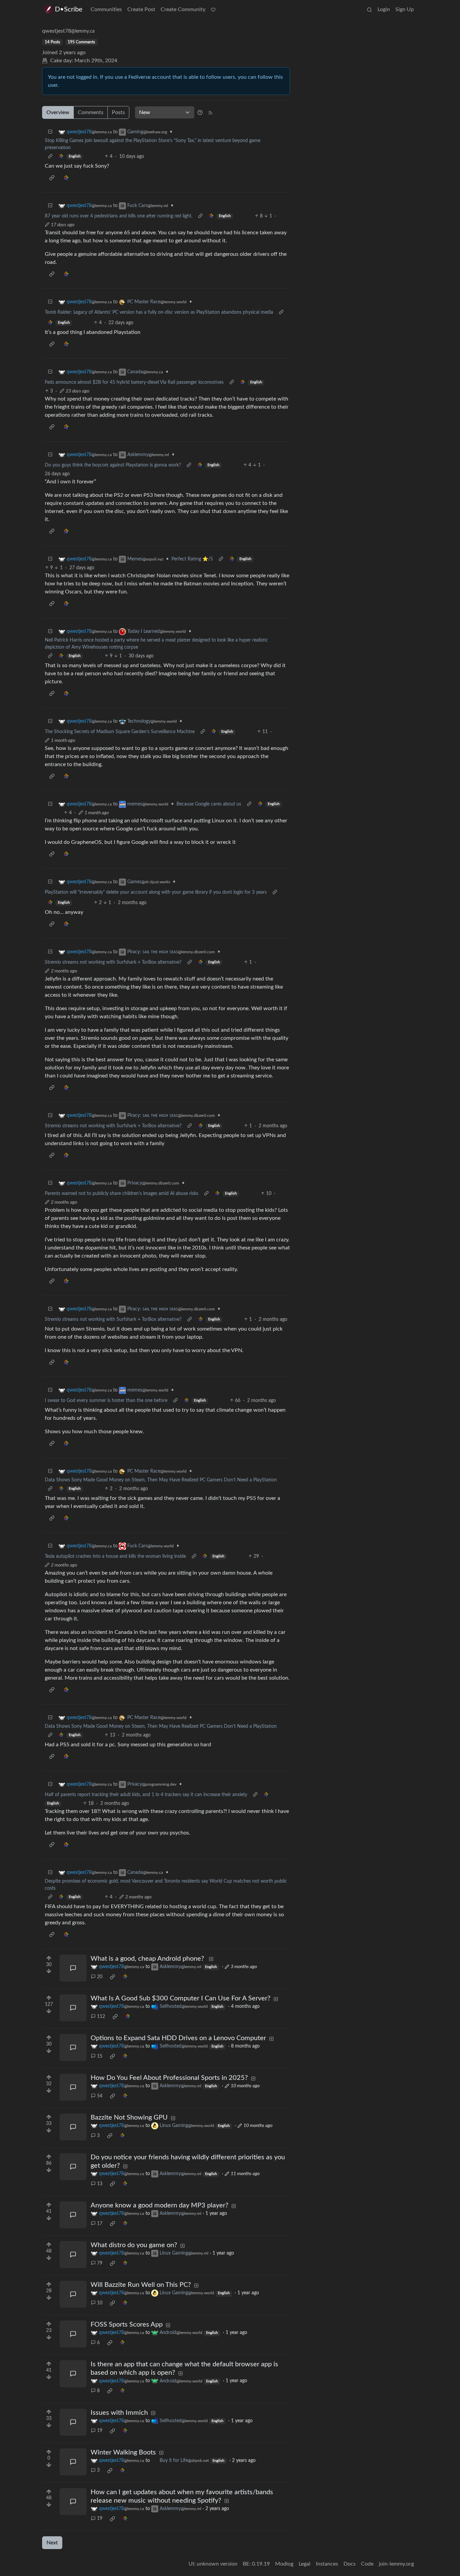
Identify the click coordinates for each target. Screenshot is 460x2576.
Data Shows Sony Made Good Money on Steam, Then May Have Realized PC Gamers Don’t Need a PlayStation (161, 1480)
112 (101, 2017)
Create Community (183, 9)
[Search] (369, 9)
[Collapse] (50, 132)
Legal (305, 2564)
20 (100, 1977)
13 (100, 2184)
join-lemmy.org (396, 2564)
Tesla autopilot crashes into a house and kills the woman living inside (115, 1556)
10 (100, 2303)
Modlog (284, 2564)
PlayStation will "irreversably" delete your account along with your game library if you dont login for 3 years (156, 892)
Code (367, 2564)
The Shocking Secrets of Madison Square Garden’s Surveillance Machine (120, 732)
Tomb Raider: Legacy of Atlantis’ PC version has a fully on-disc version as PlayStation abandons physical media (159, 312)
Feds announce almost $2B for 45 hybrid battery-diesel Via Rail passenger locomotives (134, 382)
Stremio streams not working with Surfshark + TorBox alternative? (113, 962)
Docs (350, 2564)
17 (100, 2224)
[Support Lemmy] (213, 9)
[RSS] (210, 112)
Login (384, 9)
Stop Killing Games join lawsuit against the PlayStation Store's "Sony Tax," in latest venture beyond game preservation (153, 144)
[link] (61, 157)
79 (100, 2263)
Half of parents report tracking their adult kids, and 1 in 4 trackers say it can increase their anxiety (146, 1795)
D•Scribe (69, 9)
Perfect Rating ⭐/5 (192, 559)
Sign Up (405, 9)
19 (100, 2431)
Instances (327, 2564)
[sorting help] (200, 112)
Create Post (141, 9)
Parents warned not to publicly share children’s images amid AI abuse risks (122, 1194)
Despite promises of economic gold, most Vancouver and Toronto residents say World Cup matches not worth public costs (166, 1885)
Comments (91, 112)
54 (100, 2096)
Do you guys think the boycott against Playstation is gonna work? (113, 465)
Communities (106, 9)
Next (52, 2543)
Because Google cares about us (209, 804)
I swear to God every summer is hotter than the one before (106, 1401)
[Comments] (73, 1968)
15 (100, 2056)
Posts (118, 112)
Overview (58, 112)
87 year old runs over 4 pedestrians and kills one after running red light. (119, 216)
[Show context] (50, 157)
